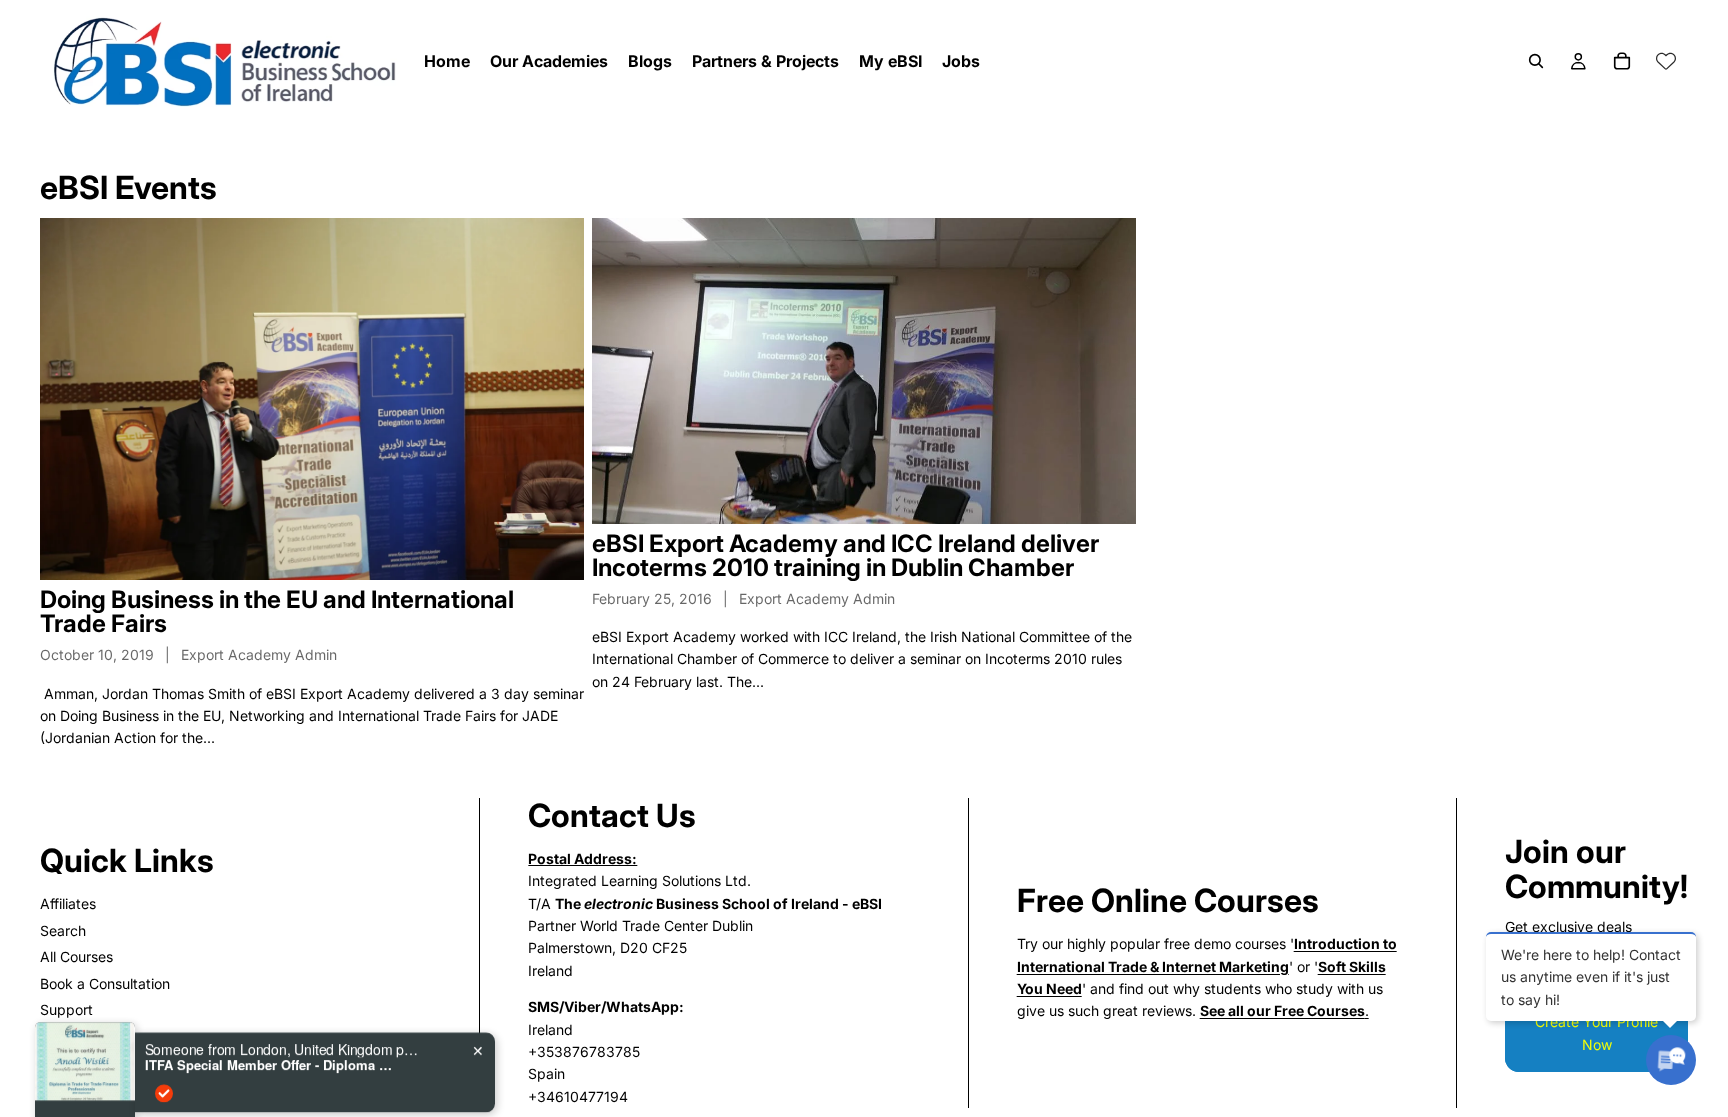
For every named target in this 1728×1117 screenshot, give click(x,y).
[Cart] (1622, 61)
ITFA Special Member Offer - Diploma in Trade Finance (270, 995)
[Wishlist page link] (1666, 61)
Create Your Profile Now (1596, 1032)
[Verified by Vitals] (164, 1023)
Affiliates (68, 903)
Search (63, 930)
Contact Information (105, 1062)
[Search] (1536, 61)
